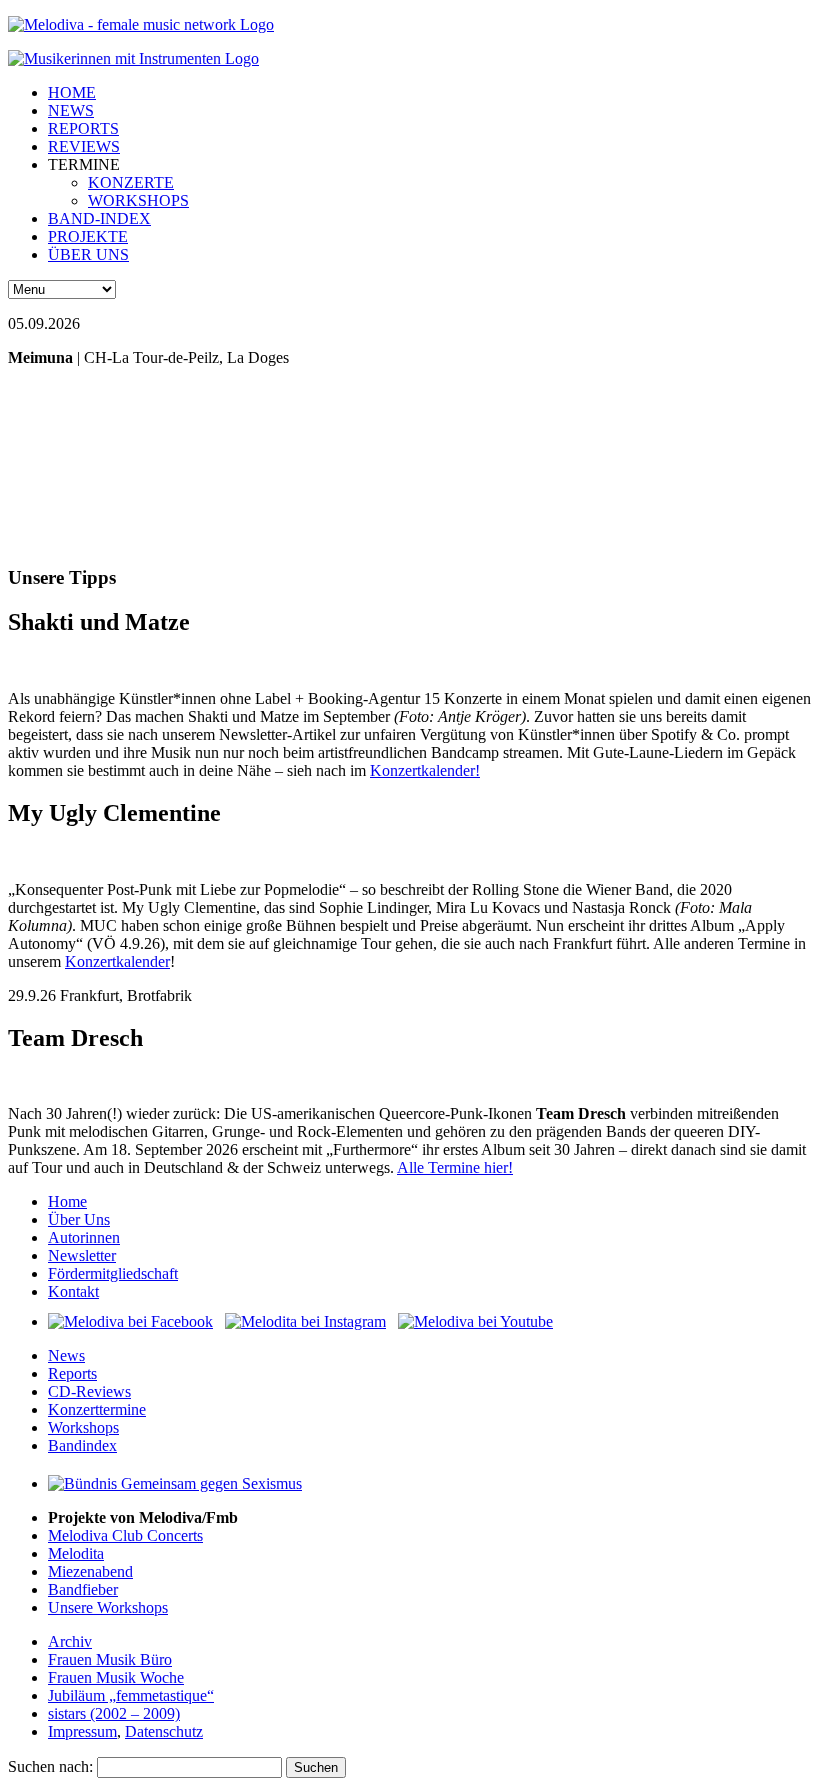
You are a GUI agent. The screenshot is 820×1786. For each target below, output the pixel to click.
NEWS (71, 110)
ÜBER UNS (88, 254)
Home (67, 1201)
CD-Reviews (89, 1391)
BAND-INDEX (99, 218)
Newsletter (82, 1255)
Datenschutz (164, 1731)
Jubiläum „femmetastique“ (131, 1695)
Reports (72, 1373)
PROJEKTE (88, 236)
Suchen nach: (50, 1766)
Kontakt (73, 1291)
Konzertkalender (117, 961)
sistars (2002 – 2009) (114, 1713)
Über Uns (79, 1219)
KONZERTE (131, 182)
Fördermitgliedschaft (113, 1273)
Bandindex (82, 1445)
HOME (72, 92)
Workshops (83, 1427)
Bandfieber (83, 1589)
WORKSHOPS (138, 200)
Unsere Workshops (108, 1607)
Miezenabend (90, 1571)
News (66, 1355)
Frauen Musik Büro (110, 1659)
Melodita (76, 1553)
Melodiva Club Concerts (125, 1535)
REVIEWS (84, 146)
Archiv (70, 1641)
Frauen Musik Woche (116, 1677)
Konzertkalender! (425, 770)
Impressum (82, 1731)
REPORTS (83, 128)
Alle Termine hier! (455, 1167)
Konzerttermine (97, 1409)
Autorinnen (84, 1237)
